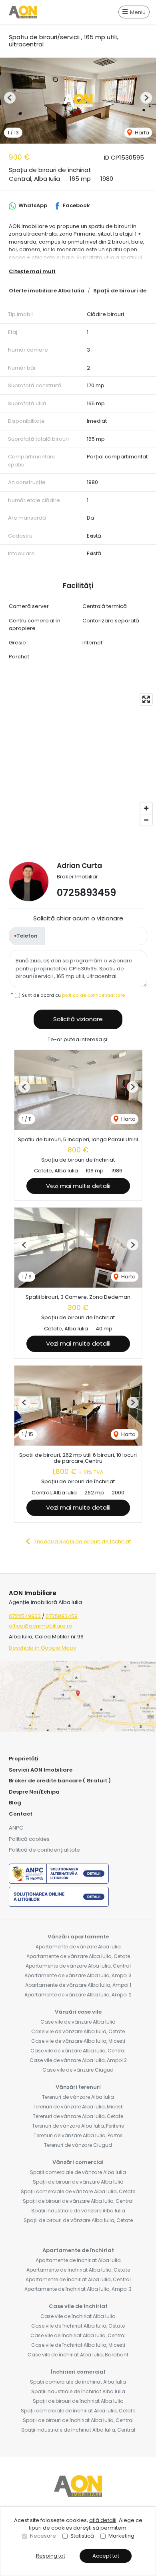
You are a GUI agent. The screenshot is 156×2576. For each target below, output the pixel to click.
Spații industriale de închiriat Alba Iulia (78, 2391)
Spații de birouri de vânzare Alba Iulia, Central (78, 2201)
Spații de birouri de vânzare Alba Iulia (78, 2182)
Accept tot (106, 2556)
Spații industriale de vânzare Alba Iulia (78, 2211)
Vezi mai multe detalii (78, 1186)
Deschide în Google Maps (42, 1648)
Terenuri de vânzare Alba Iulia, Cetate (78, 2116)
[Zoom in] (146, 808)
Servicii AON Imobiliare (41, 1770)
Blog (15, 1803)
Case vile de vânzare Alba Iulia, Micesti (78, 2041)
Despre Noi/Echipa (34, 1792)
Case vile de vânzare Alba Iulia (78, 2022)
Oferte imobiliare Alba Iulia (47, 291)
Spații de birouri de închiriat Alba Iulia (78, 2401)
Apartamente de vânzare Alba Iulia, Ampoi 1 (78, 1985)
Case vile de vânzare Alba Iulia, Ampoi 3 (78, 2060)
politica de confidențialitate (93, 995)
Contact (21, 1814)
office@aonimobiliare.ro (41, 1626)
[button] (10, 98)
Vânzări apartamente (78, 1937)
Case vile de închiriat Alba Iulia (78, 2316)
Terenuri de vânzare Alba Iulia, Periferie (78, 2126)
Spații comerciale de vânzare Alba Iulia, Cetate (78, 2191)
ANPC (16, 1828)
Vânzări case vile (78, 2012)
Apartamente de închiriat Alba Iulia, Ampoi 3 (78, 2289)
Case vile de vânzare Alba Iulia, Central (78, 2051)
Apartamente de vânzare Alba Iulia (78, 1947)
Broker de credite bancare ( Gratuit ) (60, 1781)
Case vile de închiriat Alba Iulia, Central (78, 2335)
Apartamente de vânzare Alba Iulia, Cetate (78, 1956)
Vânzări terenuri (78, 2087)
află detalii (103, 2520)
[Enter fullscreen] (146, 699)
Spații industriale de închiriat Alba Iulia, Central (78, 2430)
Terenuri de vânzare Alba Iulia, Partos (78, 2135)
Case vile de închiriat (78, 2306)
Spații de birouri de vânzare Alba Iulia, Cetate (78, 2220)
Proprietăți (24, 1759)
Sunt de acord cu (73, 995)
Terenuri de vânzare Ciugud (78, 2145)
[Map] (78, 760)
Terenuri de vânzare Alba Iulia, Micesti (78, 2107)
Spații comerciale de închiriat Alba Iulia (78, 2382)
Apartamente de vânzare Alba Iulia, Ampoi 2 (78, 1995)
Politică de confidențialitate (44, 1850)
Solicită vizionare (78, 1019)
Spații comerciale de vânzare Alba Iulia (78, 2172)
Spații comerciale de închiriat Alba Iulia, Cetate (78, 2411)
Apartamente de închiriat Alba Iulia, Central (78, 2279)
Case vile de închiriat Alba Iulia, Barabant (78, 2355)
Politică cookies (29, 1839)
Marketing (121, 2536)
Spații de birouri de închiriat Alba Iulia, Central (78, 2420)
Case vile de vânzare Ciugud (78, 2070)
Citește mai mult (32, 271)
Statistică (82, 2536)
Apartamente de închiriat (78, 2250)
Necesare (43, 2536)
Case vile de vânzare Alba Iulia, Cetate (78, 2031)
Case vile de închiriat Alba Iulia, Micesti (78, 2345)
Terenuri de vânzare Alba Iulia (78, 2097)
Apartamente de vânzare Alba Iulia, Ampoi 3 (78, 1975)
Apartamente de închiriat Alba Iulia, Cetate (78, 2270)
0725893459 (86, 893)
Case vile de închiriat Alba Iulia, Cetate (78, 2326)
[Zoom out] (146, 820)
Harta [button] (141, 133)
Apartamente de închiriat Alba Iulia (78, 2260)
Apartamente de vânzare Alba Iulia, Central (78, 1966)
